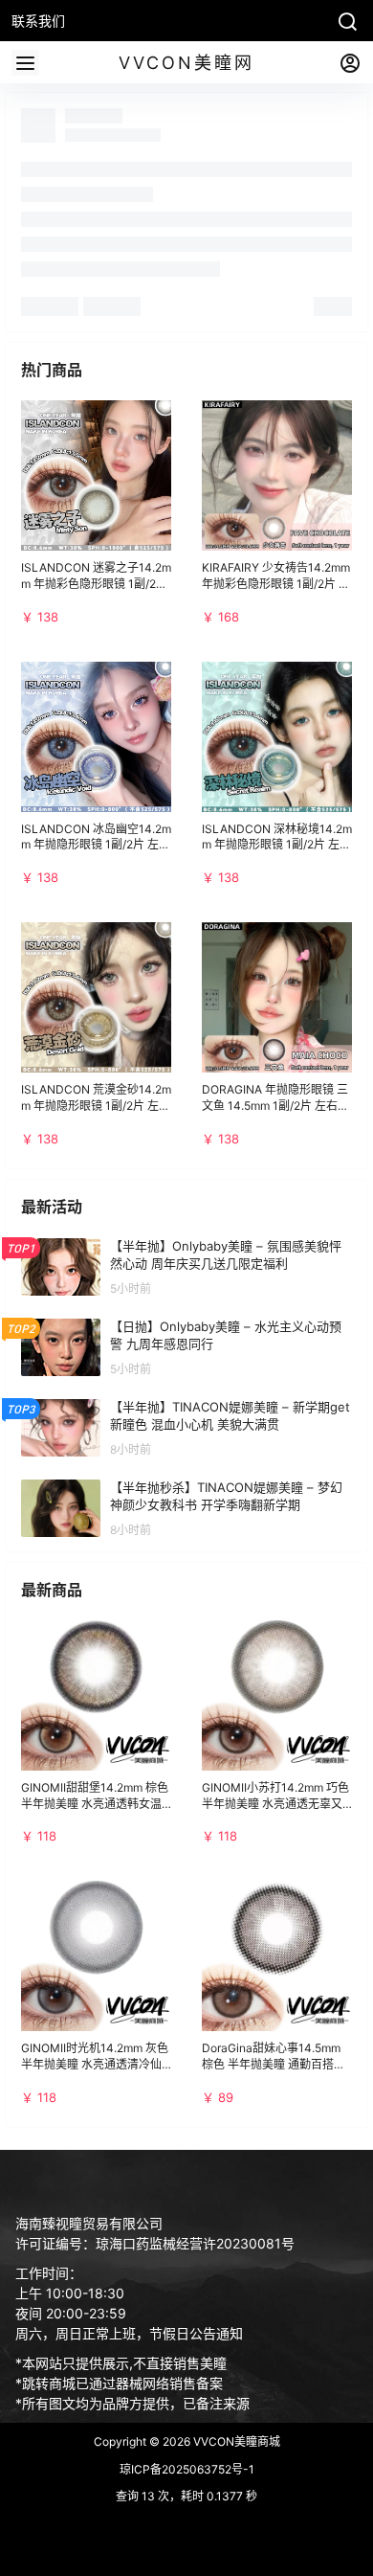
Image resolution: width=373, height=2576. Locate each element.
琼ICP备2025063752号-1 (187, 2469)
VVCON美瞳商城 (235, 2441)
